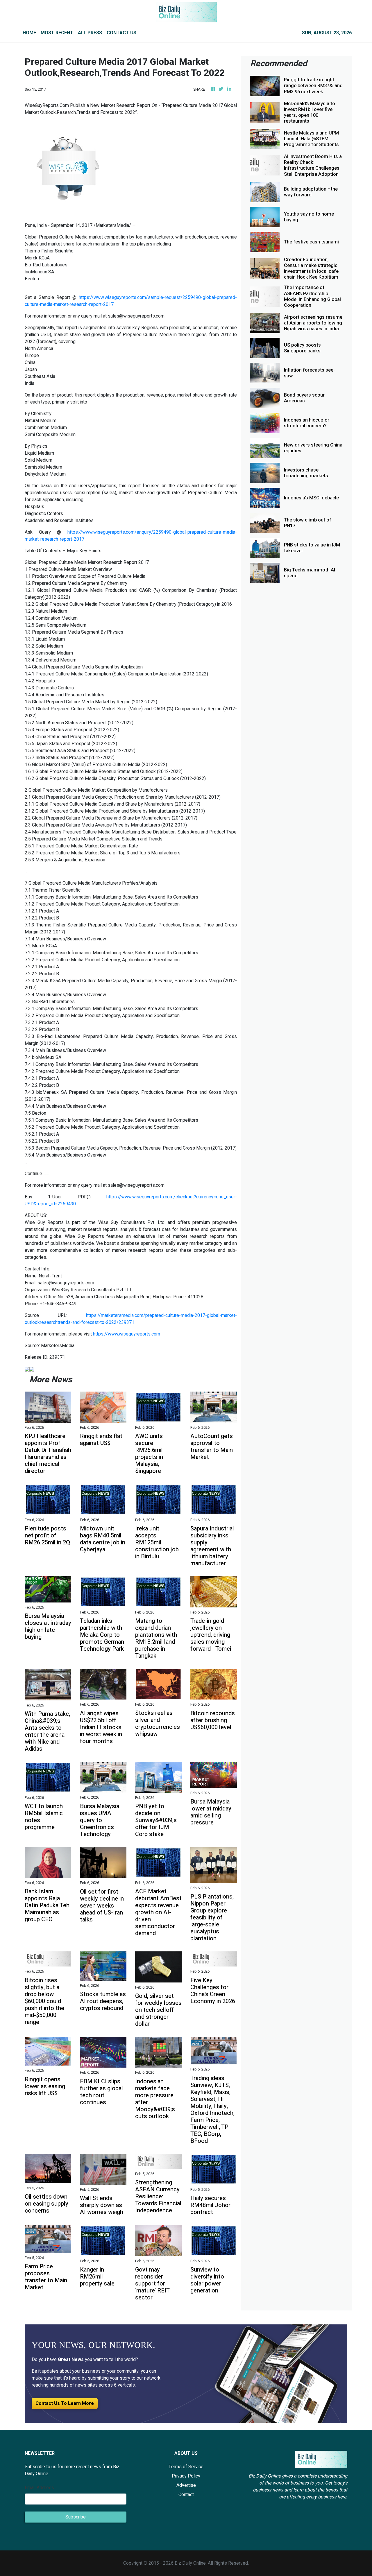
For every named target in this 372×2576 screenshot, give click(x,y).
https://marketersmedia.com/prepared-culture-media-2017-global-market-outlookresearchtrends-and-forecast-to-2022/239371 (131, 1319)
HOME (29, 33)
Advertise (186, 2485)
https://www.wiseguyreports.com (127, 1334)
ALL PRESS (90, 33)
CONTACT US (121, 33)
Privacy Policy (186, 2476)
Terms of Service (186, 2467)
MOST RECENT (57, 33)
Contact (186, 2495)
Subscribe (76, 2517)
